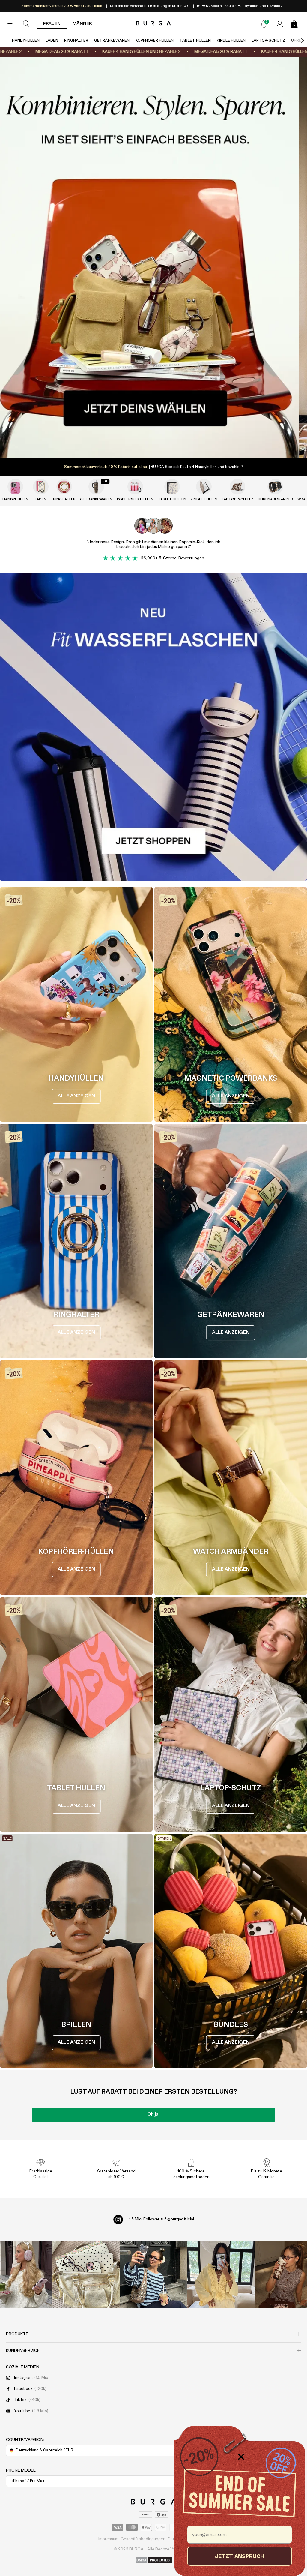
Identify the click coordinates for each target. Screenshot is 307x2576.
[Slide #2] (174, 446)
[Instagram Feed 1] (154, 2274)
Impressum (108, 2539)
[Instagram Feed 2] (221, 2274)
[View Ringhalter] (64, 487)
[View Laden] (41, 487)
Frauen (52, 24)
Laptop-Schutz (268, 41)
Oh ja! (153, 2115)
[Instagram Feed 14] (86, 2274)
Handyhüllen (26, 41)
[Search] (26, 24)
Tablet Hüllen (195, 41)
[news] (264, 24)
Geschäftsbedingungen (143, 2539)
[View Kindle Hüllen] (204, 487)
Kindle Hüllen (231, 41)
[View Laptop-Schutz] (237, 487)
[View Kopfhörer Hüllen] (135, 487)
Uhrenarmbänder (275, 500)
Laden (52, 41)
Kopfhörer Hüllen (155, 41)
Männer (82, 24)
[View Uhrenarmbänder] (275, 487)
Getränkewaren (112, 41)
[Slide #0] (133, 446)
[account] (280, 24)
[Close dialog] (241, 2457)
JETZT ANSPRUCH (240, 2556)
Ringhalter (76, 41)
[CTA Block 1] (153, 727)
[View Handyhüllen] (15, 487)
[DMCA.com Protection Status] (154, 2561)
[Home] (154, 24)
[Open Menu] (11, 24)
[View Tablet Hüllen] (172, 487)
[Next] (296, 41)
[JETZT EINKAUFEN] (153, 257)
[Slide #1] (153, 446)
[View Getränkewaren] (96, 487)
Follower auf (161, 2219)
